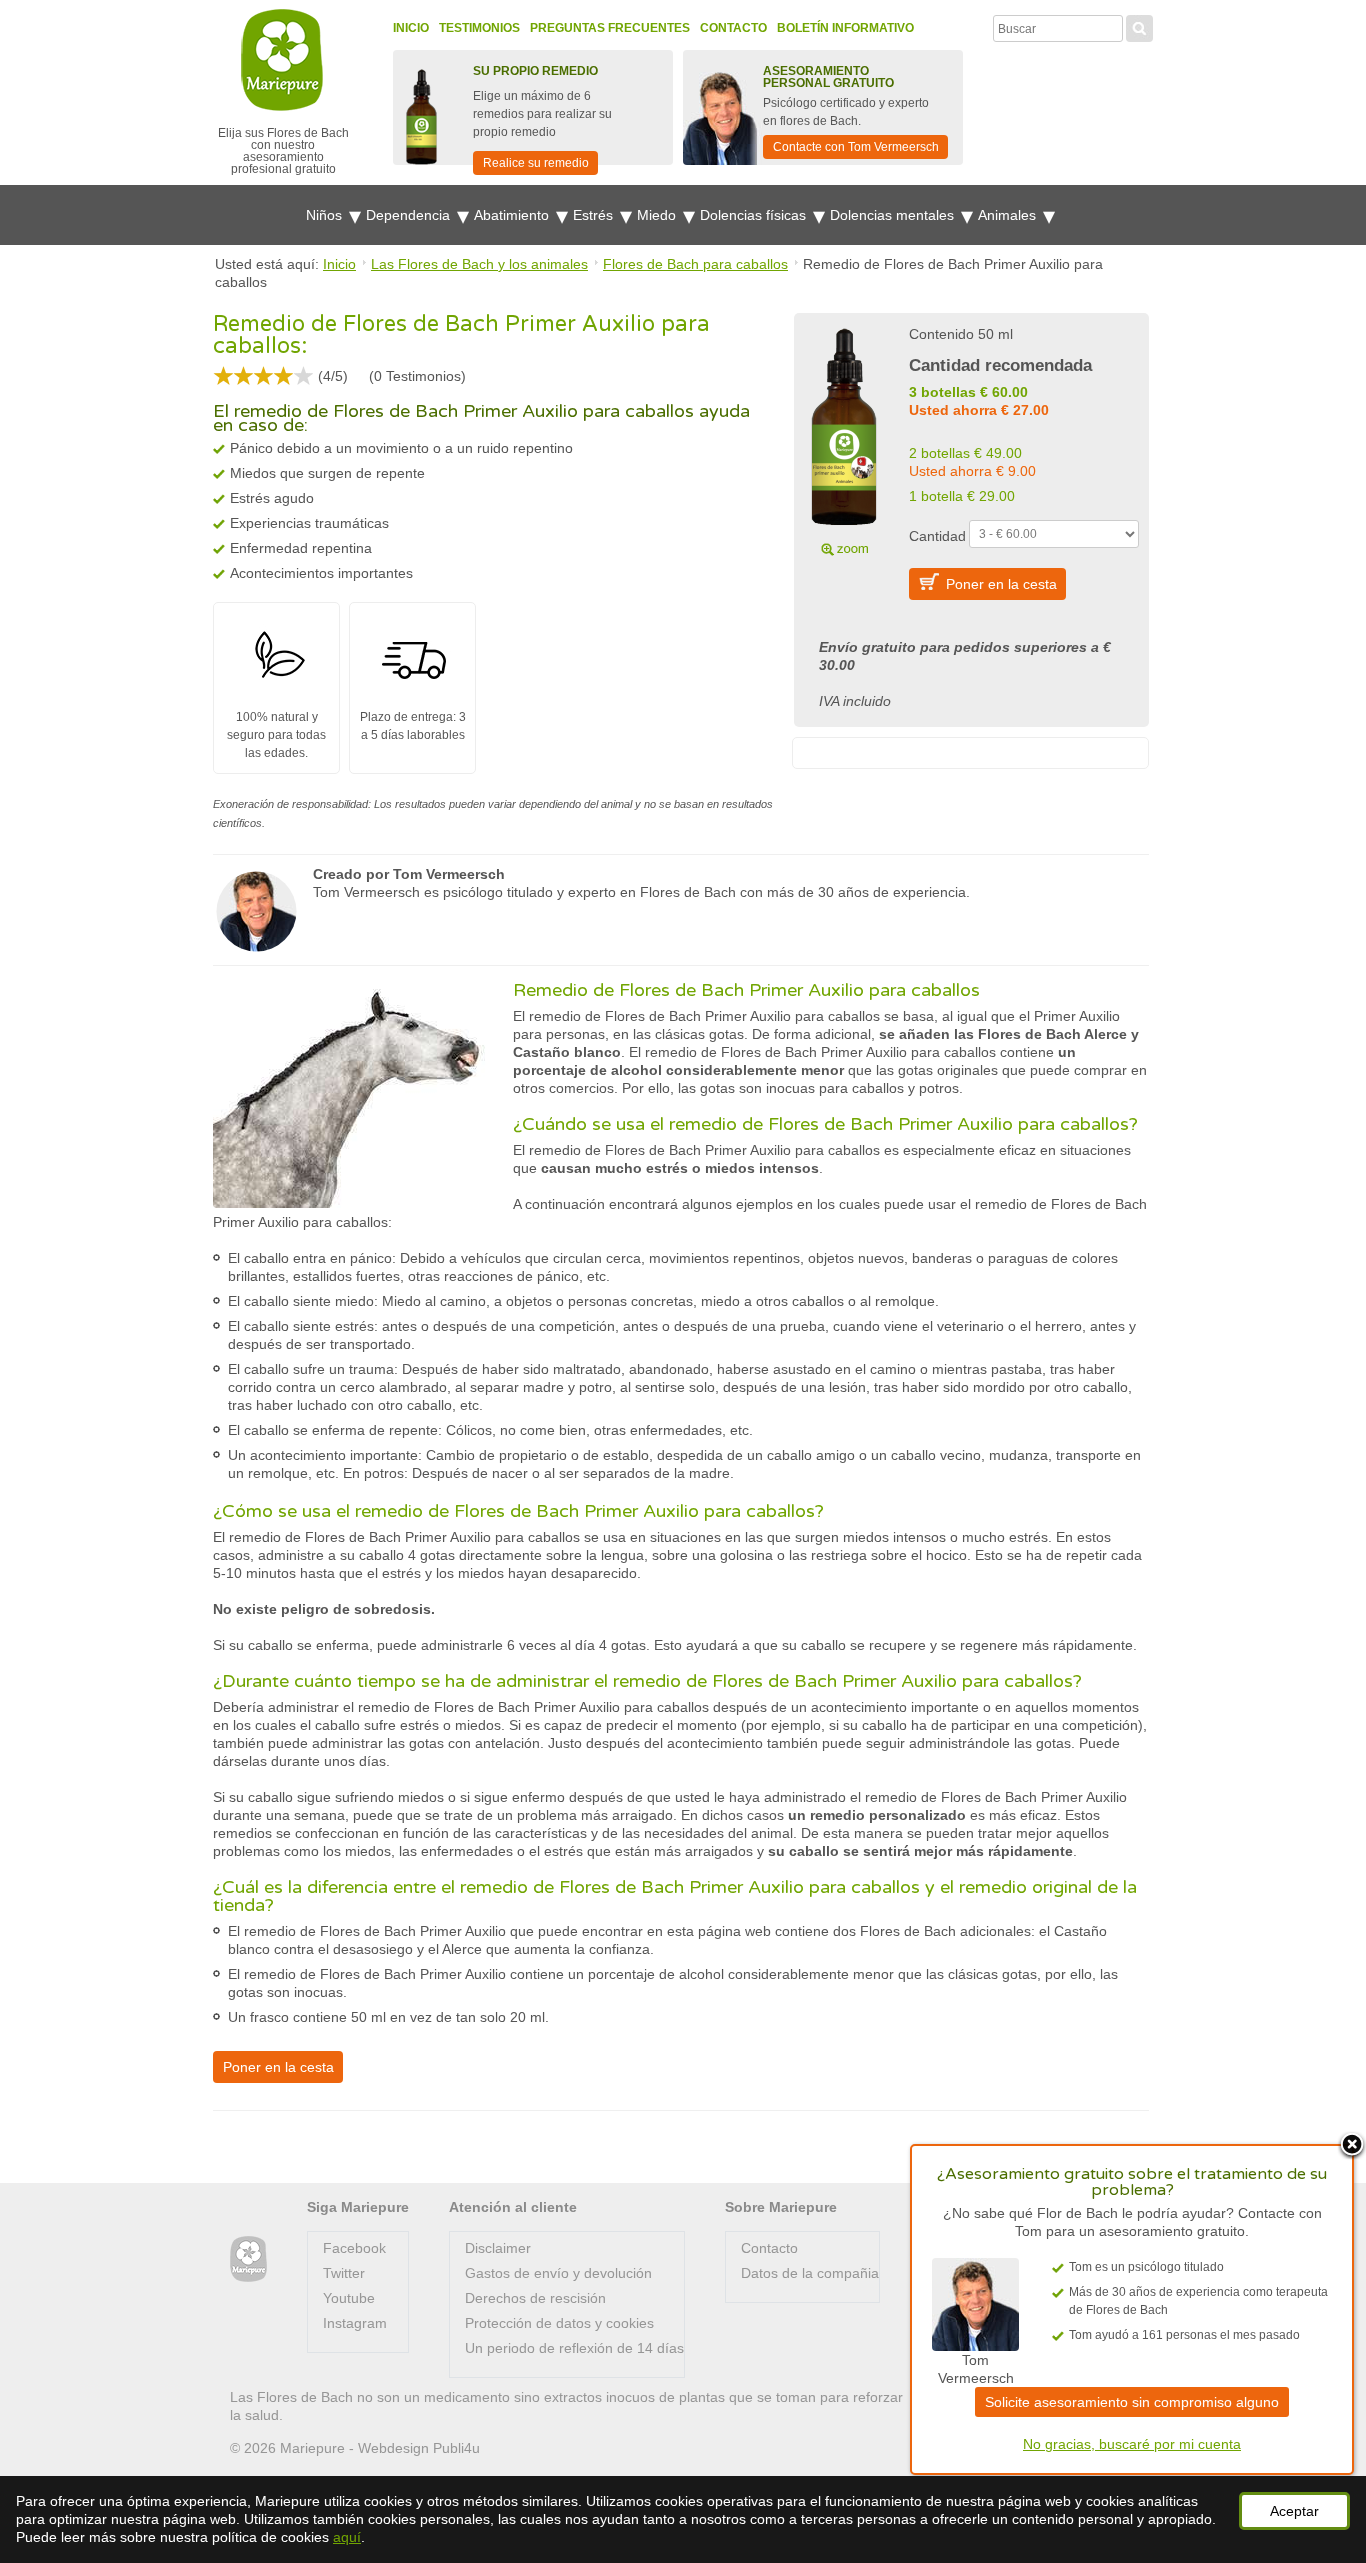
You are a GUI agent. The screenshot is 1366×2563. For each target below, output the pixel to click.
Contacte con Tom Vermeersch (856, 147)
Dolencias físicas (755, 215)
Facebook (354, 2248)
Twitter (344, 2273)
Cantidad (937, 536)
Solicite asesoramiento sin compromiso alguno (1132, 2402)
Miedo (658, 215)
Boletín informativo (845, 28)
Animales (1009, 215)
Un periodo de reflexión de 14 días (574, 2348)
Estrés (595, 215)
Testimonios (479, 28)
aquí (347, 2537)
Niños (326, 215)
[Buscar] (1139, 26)
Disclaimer (498, 2248)
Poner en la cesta (1001, 584)
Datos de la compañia (810, 2273)
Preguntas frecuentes (610, 28)
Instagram (355, 2323)
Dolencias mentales (894, 215)
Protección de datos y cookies (559, 2323)
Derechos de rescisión (535, 2298)
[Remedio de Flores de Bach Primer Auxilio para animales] (844, 440)
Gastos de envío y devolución (558, 2273)
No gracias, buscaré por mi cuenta (1132, 2444)
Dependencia (410, 215)
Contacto (733, 28)
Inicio (411, 28)
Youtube (349, 2298)
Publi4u (456, 2448)
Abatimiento (513, 215)
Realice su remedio (536, 163)
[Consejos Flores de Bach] (248, 2259)
